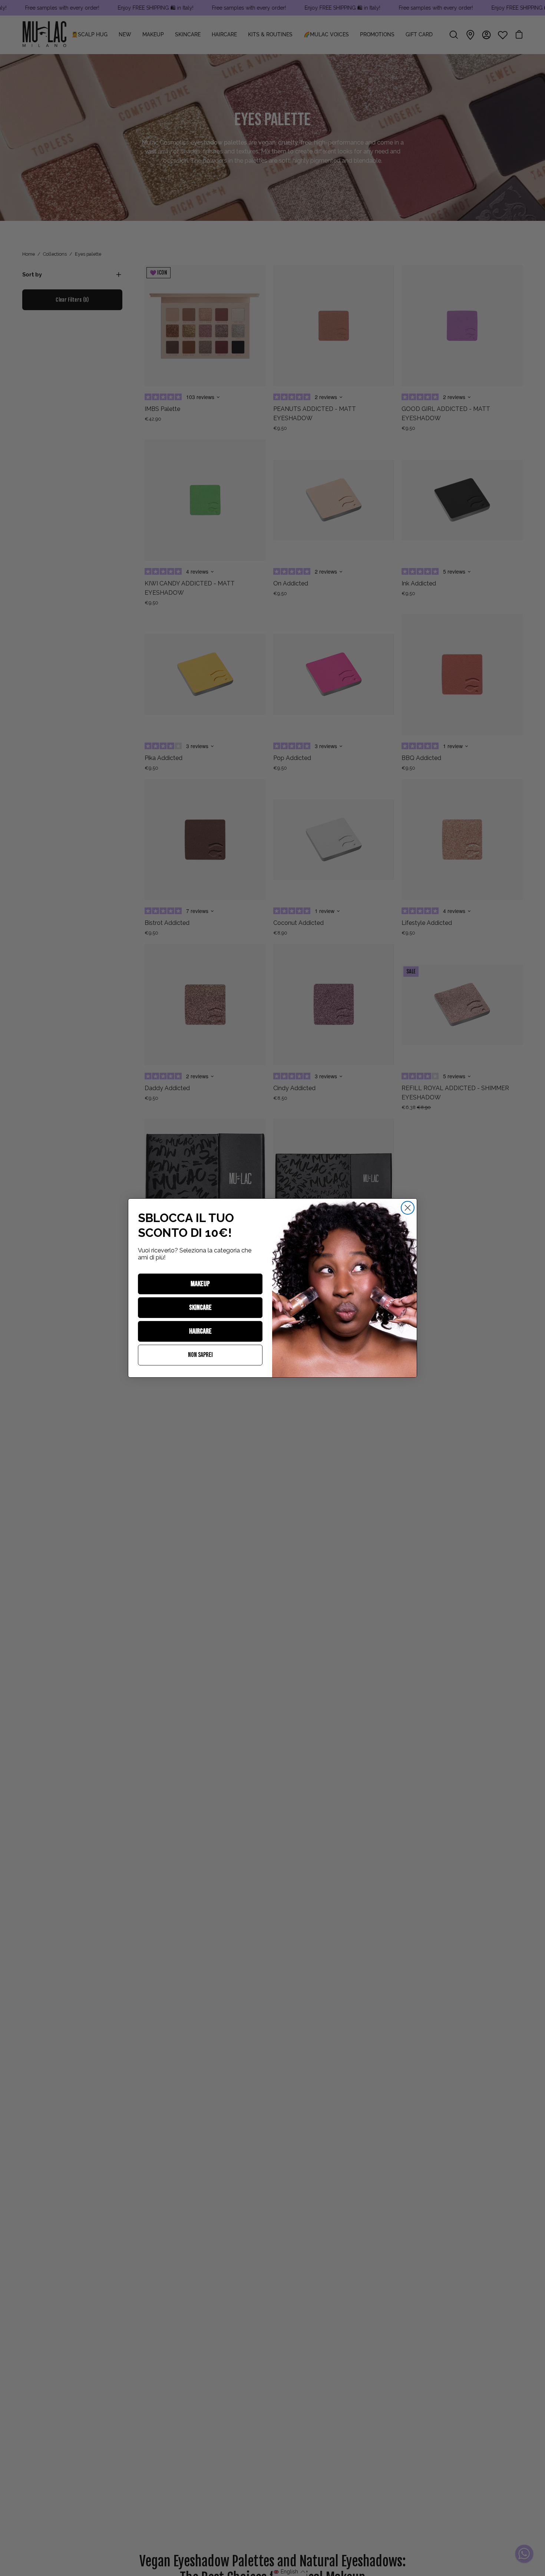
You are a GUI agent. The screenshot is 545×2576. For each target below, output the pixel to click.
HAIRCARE (200, 1331)
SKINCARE (200, 1308)
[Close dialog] (408, 1208)
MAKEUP (200, 1284)
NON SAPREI (200, 1355)
